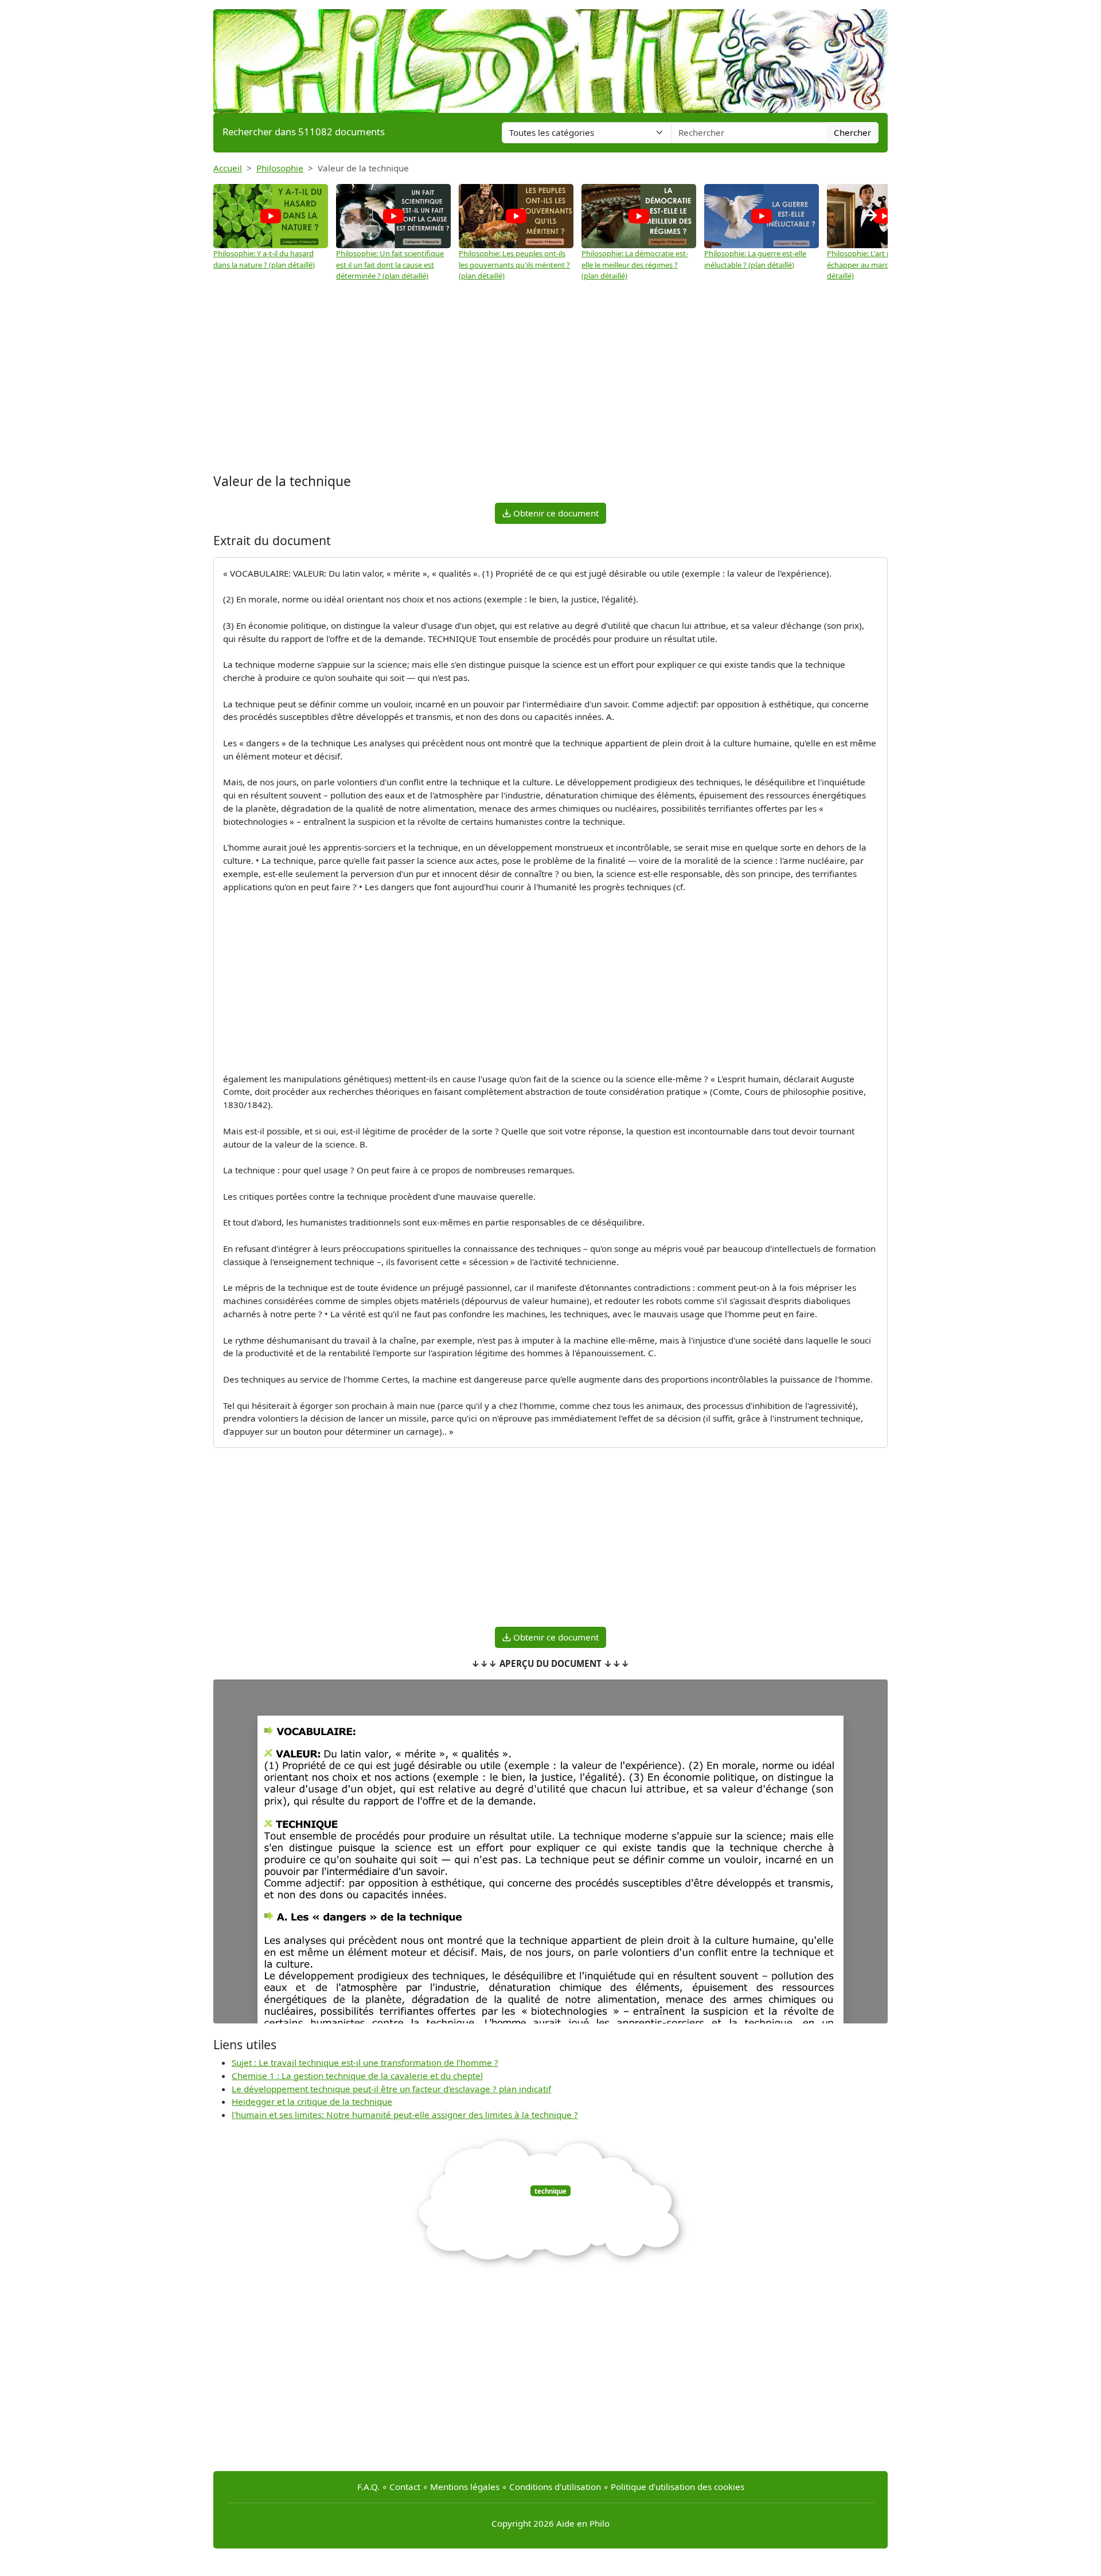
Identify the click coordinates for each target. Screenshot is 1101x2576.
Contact (405, 2487)
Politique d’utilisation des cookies (678, 2487)
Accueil (228, 168)
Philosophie (280, 168)
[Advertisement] (550, 379)
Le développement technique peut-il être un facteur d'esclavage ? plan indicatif (391, 2089)
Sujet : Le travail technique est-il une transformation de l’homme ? (365, 2062)
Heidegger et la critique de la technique (312, 2101)
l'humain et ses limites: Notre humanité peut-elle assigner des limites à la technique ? (405, 2115)
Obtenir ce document (555, 513)
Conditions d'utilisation (555, 2487)
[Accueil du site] (550, 56)
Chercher (852, 132)
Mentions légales (465, 2487)
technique (550, 2191)
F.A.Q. (368, 2487)
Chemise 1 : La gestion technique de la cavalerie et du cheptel (357, 2076)
